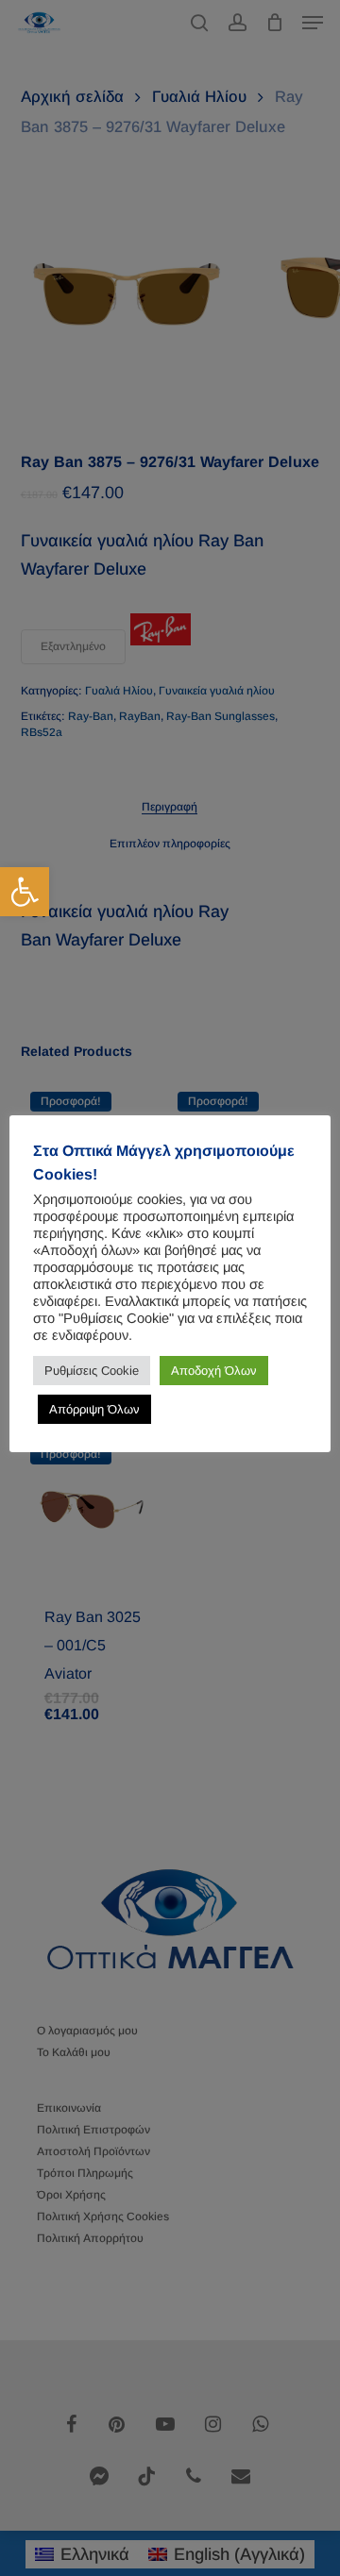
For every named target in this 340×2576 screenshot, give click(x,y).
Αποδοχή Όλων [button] (214, 1371)
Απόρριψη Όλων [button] (94, 1409)
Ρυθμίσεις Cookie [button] (92, 1371)
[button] (25, 892)
